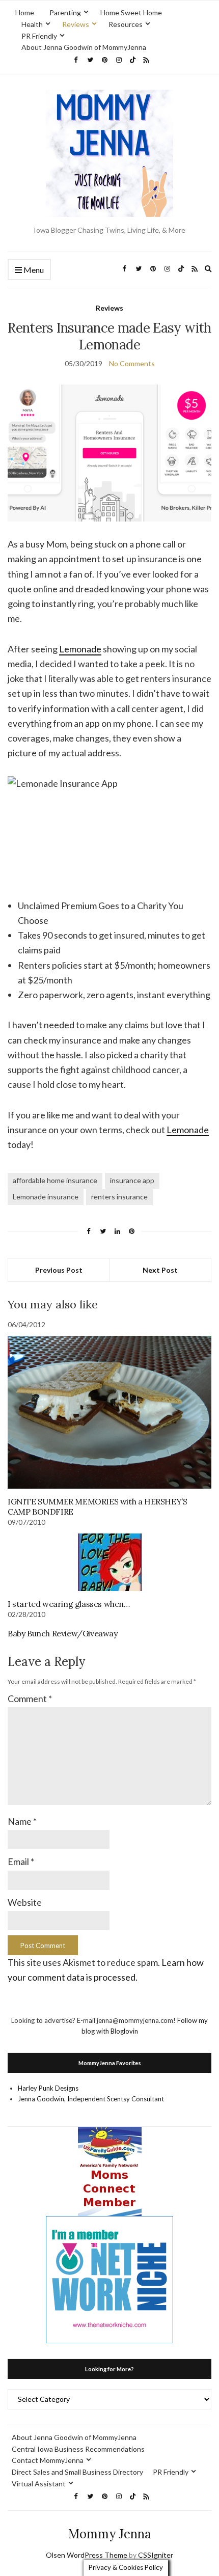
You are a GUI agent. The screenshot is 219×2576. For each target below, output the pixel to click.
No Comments (132, 363)
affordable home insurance (55, 1180)
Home (25, 12)
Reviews (76, 24)
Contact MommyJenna (48, 2460)
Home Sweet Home (131, 12)
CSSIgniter (156, 2555)
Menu (33, 270)
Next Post (160, 1270)
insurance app (132, 1180)
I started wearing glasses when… (69, 1604)
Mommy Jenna (110, 2534)
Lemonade (80, 649)
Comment (30, 1698)
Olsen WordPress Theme (87, 2555)
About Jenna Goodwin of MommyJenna (84, 47)
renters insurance (119, 1197)
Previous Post (59, 1270)
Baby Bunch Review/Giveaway (63, 1633)
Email (21, 1861)
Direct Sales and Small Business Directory (77, 2472)
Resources (126, 24)
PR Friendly (39, 36)
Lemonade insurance (46, 1197)
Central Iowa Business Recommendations (78, 2449)
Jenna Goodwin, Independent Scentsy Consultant (91, 2099)
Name (22, 1821)
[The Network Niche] (109, 2279)
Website (25, 1902)
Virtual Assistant (39, 2484)
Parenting (65, 12)
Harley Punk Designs (48, 2088)
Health (32, 24)
